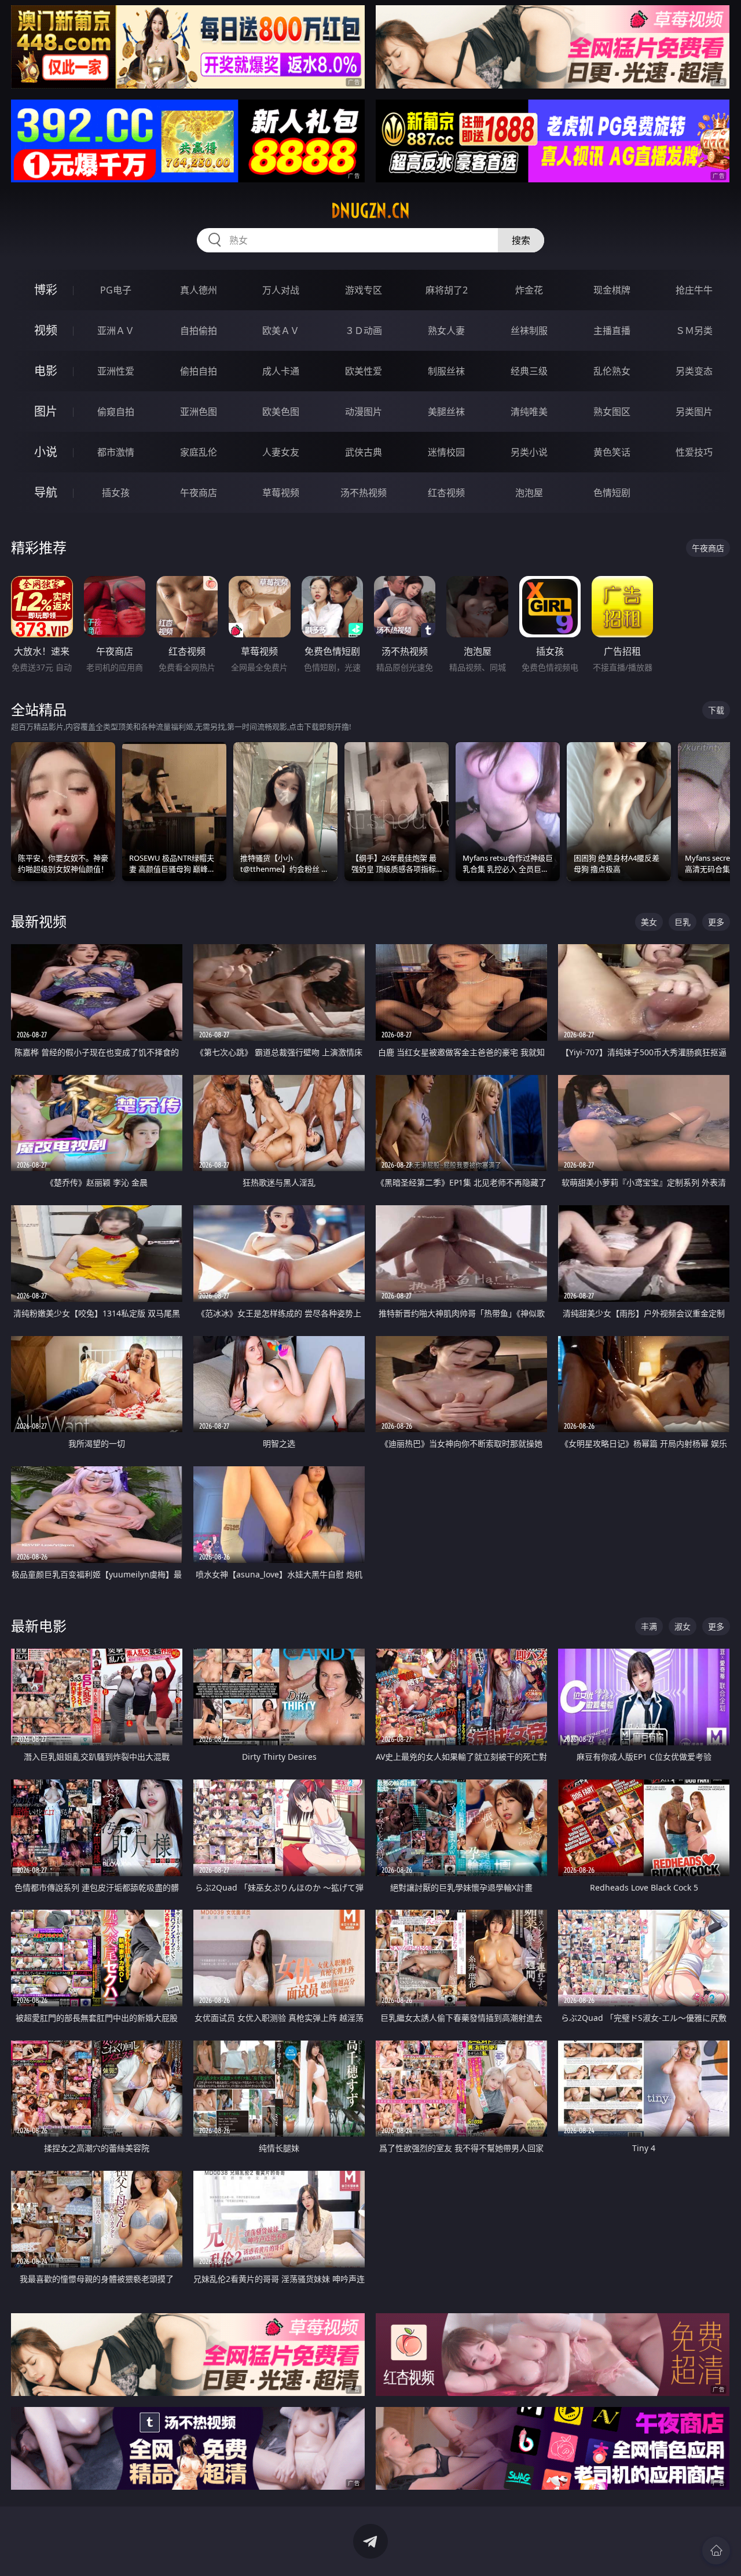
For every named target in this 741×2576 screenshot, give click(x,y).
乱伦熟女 (612, 371)
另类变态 (694, 371)
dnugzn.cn (370, 211)
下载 (716, 710)
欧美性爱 (364, 371)
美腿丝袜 (446, 412)
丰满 (649, 1626)
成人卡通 (281, 371)
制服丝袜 (446, 371)
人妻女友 (281, 452)
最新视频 (39, 921)
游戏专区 (364, 290)
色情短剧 (612, 493)
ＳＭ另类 (694, 331)
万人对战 (281, 290)
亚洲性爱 (116, 371)
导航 (46, 492)
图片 (46, 411)
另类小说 (529, 452)
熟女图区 (612, 412)
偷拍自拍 (199, 371)
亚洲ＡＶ (116, 331)
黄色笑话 (612, 452)
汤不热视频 (364, 493)
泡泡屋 (529, 493)
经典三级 (529, 371)
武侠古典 (364, 452)
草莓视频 (281, 493)
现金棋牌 (612, 290)
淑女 (683, 1626)
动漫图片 (364, 412)
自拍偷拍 (199, 331)
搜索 (521, 240)
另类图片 (694, 412)
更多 (716, 922)
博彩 (46, 290)
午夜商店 (199, 493)
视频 (46, 330)
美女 (649, 922)
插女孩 (116, 493)
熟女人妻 (446, 331)
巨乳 (683, 922)
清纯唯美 (529, 412)
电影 (46, 371)
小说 (46, 452)
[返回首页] (716, 2551)
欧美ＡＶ (281, 331)
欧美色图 (281, 412)
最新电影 (39, 1626)
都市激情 (116, 452)
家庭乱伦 (199, 452)
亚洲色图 (199, 412)
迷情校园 (446, 452)
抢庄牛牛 (694, 290)
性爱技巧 (694, 452)
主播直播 (612, 331)
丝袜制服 (529, 331)
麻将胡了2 (447, 290)
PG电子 (116, 290)
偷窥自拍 (116, 412)
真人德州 (199, 290)
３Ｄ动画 (364, 331)
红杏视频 (446, 493)
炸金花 (529, 290)
